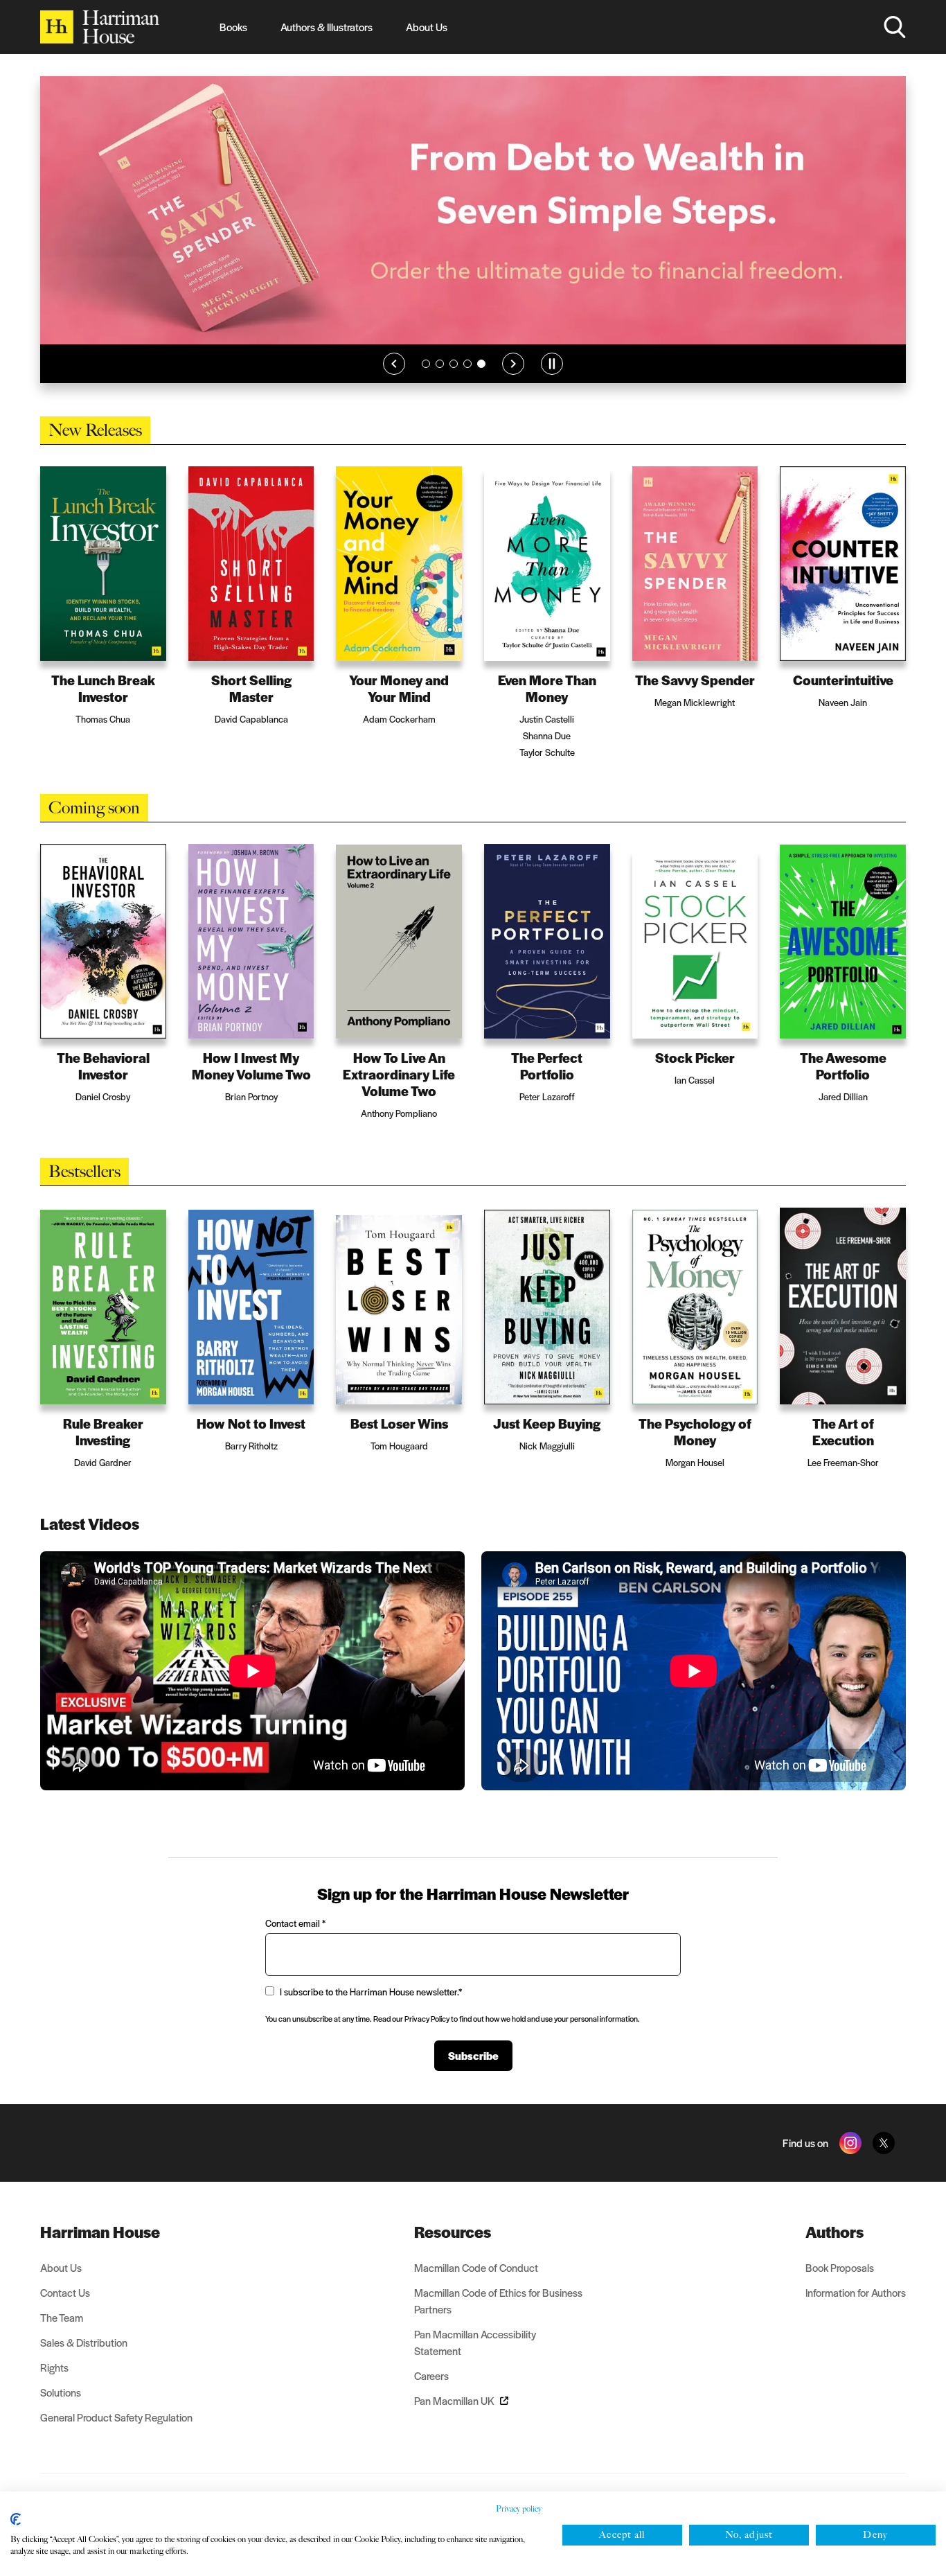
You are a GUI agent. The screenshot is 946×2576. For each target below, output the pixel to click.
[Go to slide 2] (440, 382)
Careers (431, 2394)
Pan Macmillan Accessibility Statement (475, 2361)
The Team (62, 2336)
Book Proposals (840, 2286)
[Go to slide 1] (426, 382)
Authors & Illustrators (327, 27)
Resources (453, 2250)
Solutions (61, 2411)
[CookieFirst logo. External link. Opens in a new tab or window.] (16, 2519)
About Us (427, 27)
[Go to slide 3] (454, 382)
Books (233, 27)
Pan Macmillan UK (454, 2419)
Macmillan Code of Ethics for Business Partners (498, 2319)
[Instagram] (850, 2162)
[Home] (100, 27)
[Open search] (895, 27)
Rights (54, 2386)
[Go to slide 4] (467, 382)
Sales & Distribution (84, 2361)
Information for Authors (856, 2311)
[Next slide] (513, 382)
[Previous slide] (394, 382)
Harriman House (100, 2250)
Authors (835, 2250)
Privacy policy (519, 2509)
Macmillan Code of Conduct (476, 2286)
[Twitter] (884, 2162)
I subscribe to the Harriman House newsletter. (371, 2010)
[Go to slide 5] (481, 382)
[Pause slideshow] (552, 382)
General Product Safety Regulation (116, 2436)
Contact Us (65, 2311)
